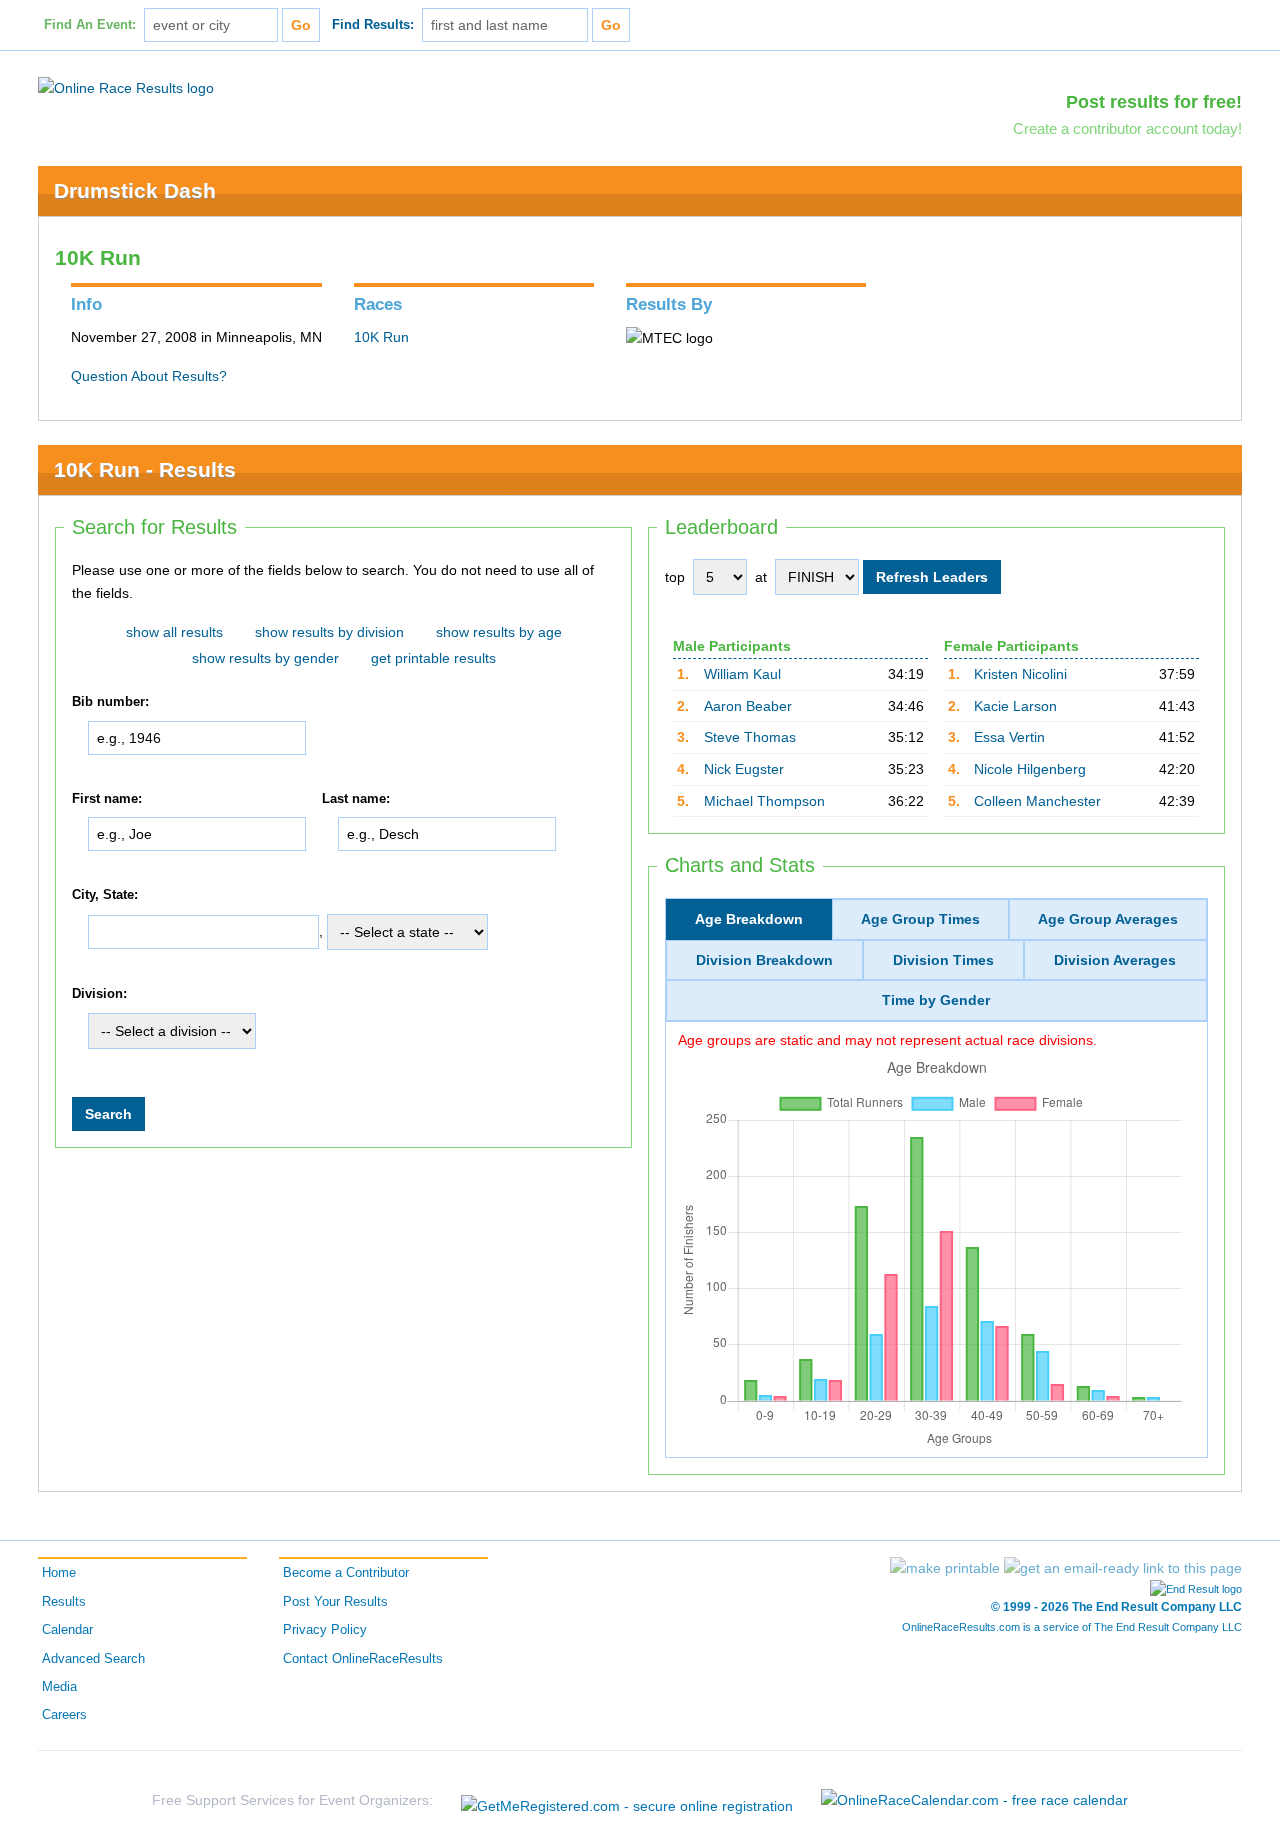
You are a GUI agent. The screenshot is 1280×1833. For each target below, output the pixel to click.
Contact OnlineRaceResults (363, 1659)
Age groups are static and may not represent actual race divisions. (887, 1040)
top (675, 577)
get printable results (433, 658)
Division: (99, 994)
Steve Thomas (750, 737)
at (761, 577)
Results (64, 1602)
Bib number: (110, 702)
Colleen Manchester (1037, 801)
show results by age (499, 632)
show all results (174, 632)
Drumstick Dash (135, 190)
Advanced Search (93, 1659)
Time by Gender (936, 1000)
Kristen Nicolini (1020, 674)
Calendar (67, 1630)
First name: (107, 799)
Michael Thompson (764, 801)
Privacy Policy (325, 1630)
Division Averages (1115, 960)
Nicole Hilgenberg (1030, 769)
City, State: (105, 895)
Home (59, 1573)
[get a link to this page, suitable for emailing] (1123, 1568)
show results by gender (265, 658)
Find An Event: (90, 25)
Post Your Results (335, 1602)
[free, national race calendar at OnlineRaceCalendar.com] (974, 1800)
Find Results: (373, 25)
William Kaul (742, 674)
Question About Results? (149, 376)
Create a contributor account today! (1127, 128)
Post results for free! (1154, 102)
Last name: (356, 799)
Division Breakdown (764, 960)
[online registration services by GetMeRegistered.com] (627, 1800)
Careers (64, 1715)
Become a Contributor (346, 1573)
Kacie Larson (1015, 706)
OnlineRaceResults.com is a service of (1072, 1627)
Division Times (943, 960)
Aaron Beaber (748, 706)
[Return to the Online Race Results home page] (126, 87)
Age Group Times (920, 919)
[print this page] (945, 1568)
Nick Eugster (744, 769)
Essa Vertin (1009, 737)
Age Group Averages (1108, 919)
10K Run (381, 337)
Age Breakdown (749, 919)
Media (59, 1687)
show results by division (329, 632)
